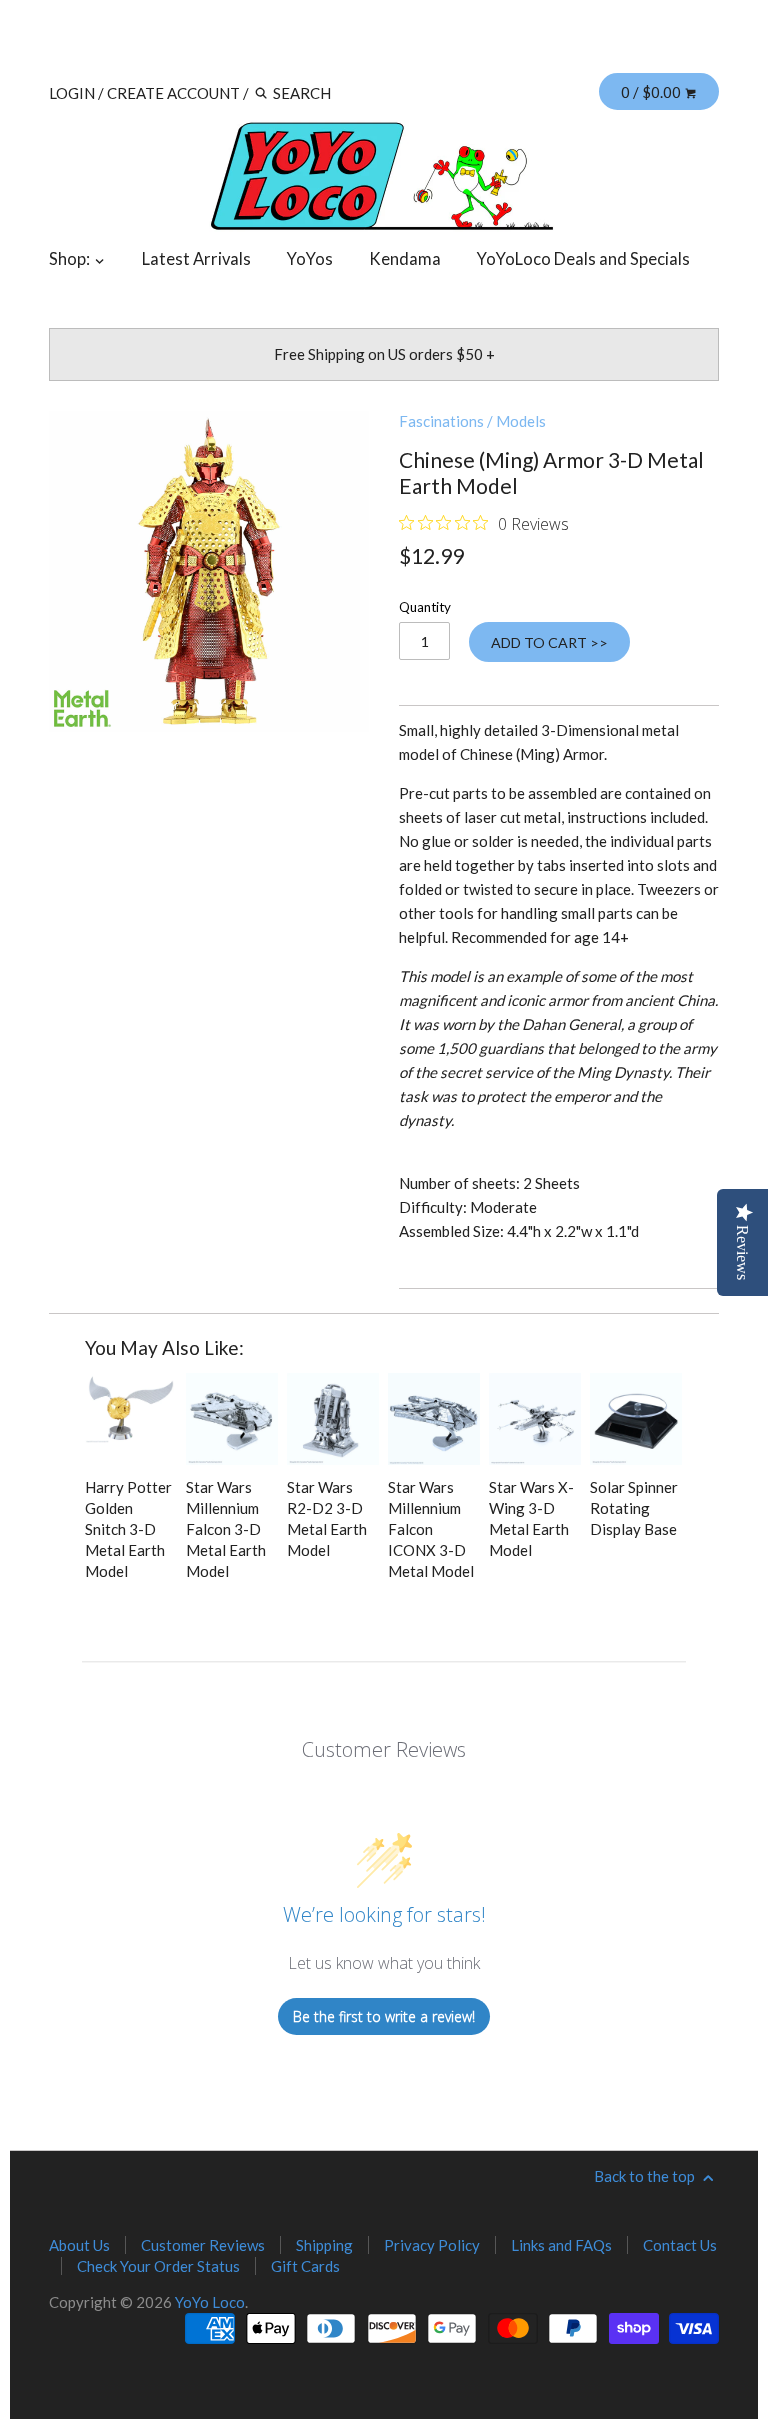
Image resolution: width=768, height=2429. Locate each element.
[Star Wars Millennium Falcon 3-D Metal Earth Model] (232, 1419)
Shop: (71, 259)
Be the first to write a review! (384, 2016)
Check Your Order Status (158, 2266)
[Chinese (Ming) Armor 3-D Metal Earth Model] (209, 571)
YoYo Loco (210, 2302)
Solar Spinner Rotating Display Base (634, 1508)
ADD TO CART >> (549, 642)
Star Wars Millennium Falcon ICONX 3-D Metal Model (431, 1529)
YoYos (310, 259)
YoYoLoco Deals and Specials (583, 259)
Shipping (324, 2245)
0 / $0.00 (652, 92)
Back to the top (646, 2176)
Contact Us (680, 2245)
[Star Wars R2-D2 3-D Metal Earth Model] (333, 1419)
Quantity (425, 607)
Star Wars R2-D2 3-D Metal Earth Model (327, 1518)
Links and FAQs (561, 2245)
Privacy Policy (432, 2245)
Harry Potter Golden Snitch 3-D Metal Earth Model (128, 1529)
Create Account (173, 93)
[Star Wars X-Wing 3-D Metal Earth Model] (535, 1419)
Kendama (405, 259)
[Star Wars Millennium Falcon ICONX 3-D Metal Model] (434, 1419)
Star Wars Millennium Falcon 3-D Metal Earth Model (226, 1529)
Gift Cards (305, 2266)
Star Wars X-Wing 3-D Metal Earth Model (531, 1518)
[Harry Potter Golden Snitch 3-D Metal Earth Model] (131, 1419)
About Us (79, 2245)
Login (72, 93)
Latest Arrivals (196, 259)
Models (521, 421)
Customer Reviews (203, 2245)
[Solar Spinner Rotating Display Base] (636, 1419)
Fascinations (441, 421)
